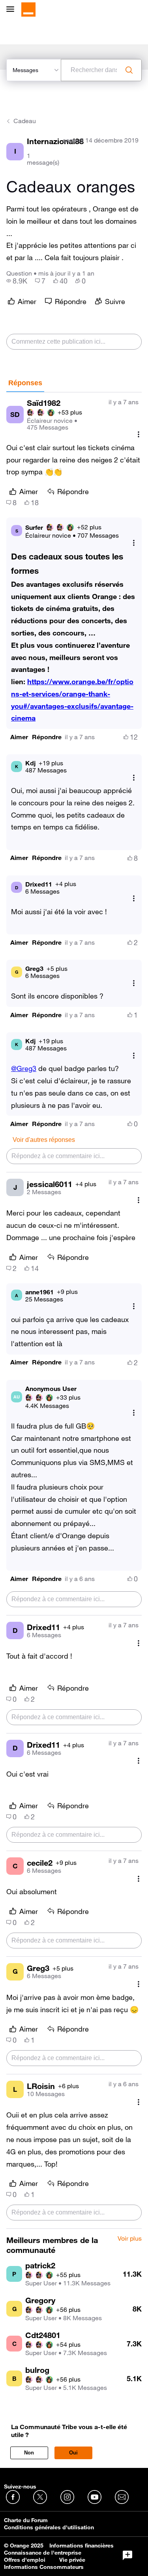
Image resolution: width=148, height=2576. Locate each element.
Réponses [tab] (25, 383)
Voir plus (130, 2239)
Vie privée (72, 2560)
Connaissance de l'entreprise (43, 2553)
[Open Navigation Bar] (13, 10)
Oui (73, 2453)
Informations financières (81, 2546)
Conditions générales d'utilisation (49, 2527)
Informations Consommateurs (44, 2567)
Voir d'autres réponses (44, 1140)
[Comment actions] (139, 435)
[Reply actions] (134, 543)
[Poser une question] (127, 2555)
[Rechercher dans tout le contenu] (129, 70)
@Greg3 (24, 1068)
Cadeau (25, 121)
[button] (19, 737)
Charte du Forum (26, 2520)
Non (29, 2453)
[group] (17, 281)
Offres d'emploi (25, 2560)
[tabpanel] (74, 1311)
